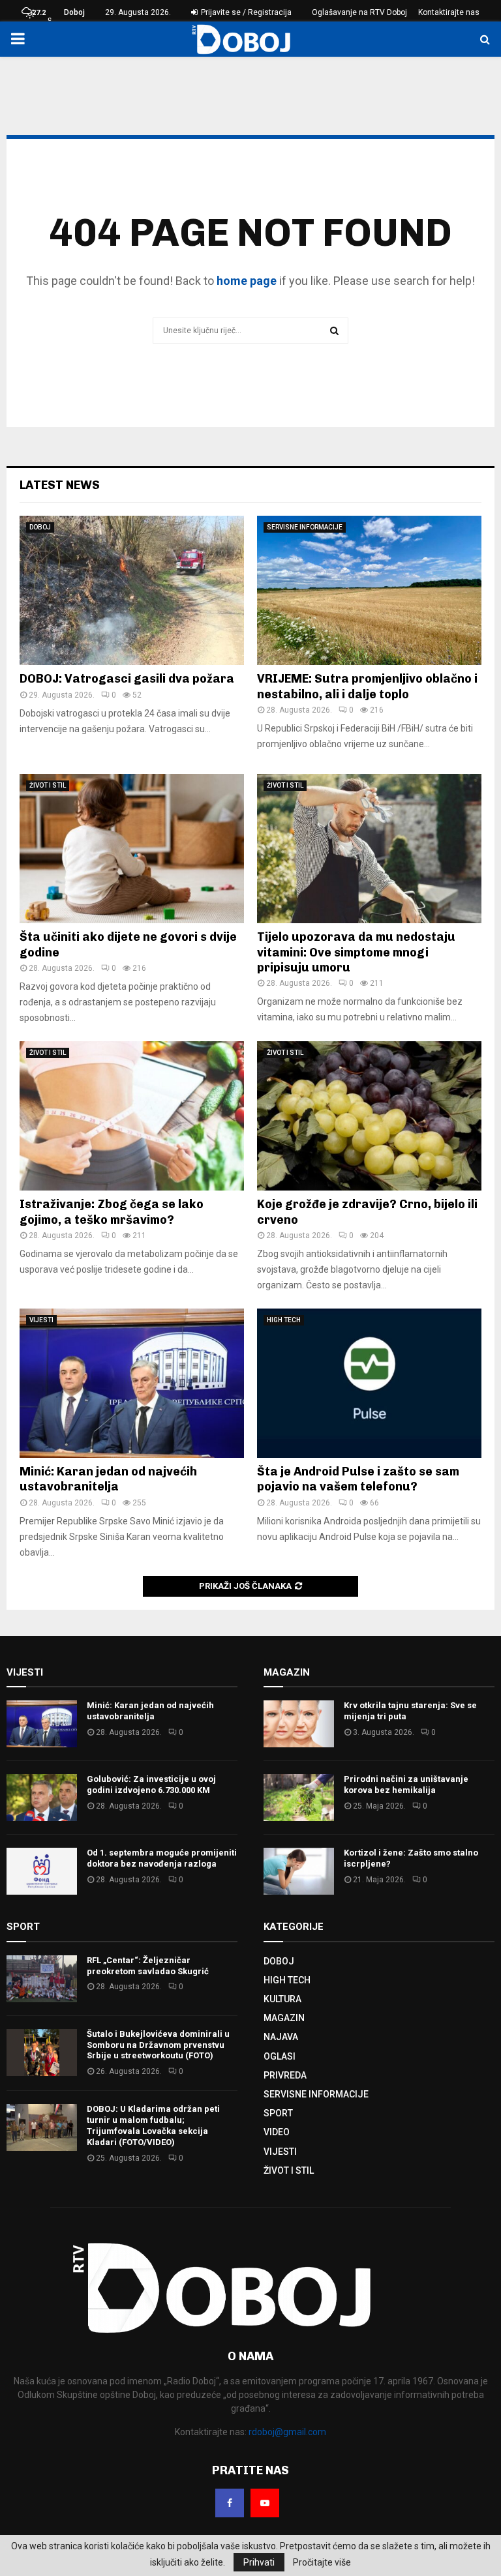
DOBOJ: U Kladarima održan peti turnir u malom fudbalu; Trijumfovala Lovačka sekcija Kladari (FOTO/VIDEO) (153, 2125)
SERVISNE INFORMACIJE (305, 527)
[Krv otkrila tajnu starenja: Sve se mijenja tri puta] (299, 1724)
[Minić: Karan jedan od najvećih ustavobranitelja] (132, 1383)
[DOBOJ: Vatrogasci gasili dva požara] (132, 590)
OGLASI (280, 2056)
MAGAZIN (284, 2018)
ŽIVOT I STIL (48, 785)
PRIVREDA (285, 2075)
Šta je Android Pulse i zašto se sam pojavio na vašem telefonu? (358, 1479)
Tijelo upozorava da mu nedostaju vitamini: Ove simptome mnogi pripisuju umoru (356, 952)
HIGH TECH (284, 1320)
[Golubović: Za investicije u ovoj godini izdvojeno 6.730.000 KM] (42, 1798)
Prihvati (259, 2562)
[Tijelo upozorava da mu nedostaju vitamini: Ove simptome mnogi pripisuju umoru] (369, 849)
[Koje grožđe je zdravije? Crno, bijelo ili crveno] (369, 1116)
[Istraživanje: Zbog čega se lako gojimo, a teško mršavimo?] (132, 1116)
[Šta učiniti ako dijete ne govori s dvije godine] (132, 849)
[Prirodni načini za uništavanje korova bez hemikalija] (299, 1798)
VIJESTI (41, 1320)
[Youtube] (265, 2503)
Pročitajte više (322, 2562)
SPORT (278, 2113)
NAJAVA (281, 2037)
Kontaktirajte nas (449, 12)
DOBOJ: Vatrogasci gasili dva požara (127, 679)
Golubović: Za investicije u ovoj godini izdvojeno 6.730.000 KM (151, 1784)
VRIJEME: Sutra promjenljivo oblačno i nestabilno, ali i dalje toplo (367, 686)
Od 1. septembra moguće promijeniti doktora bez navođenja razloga (162, 1858)
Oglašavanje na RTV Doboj (359, 12)
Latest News (60, 485)
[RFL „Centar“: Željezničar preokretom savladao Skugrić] (42, 1979)
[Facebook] (230, 2503)
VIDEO (277, 2132)
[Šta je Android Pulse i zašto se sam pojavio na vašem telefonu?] (369, 1383)
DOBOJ (40, 527)
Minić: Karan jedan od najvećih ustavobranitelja (108, 1479)
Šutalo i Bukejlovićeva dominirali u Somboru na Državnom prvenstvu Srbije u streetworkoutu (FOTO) (158, 2045)
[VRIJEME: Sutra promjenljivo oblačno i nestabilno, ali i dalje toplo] (369, 590)
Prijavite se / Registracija (245, 12)
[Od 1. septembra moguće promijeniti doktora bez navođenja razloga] (42, 1871)
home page (247, 281)
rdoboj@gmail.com (287, 2432)
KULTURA (282, 1999)
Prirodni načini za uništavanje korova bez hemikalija (406, 1784)
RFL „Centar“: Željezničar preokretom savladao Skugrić (148, 1966)
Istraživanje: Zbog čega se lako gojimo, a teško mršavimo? (112, 1212)
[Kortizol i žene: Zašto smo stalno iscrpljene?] (299, 1871)
